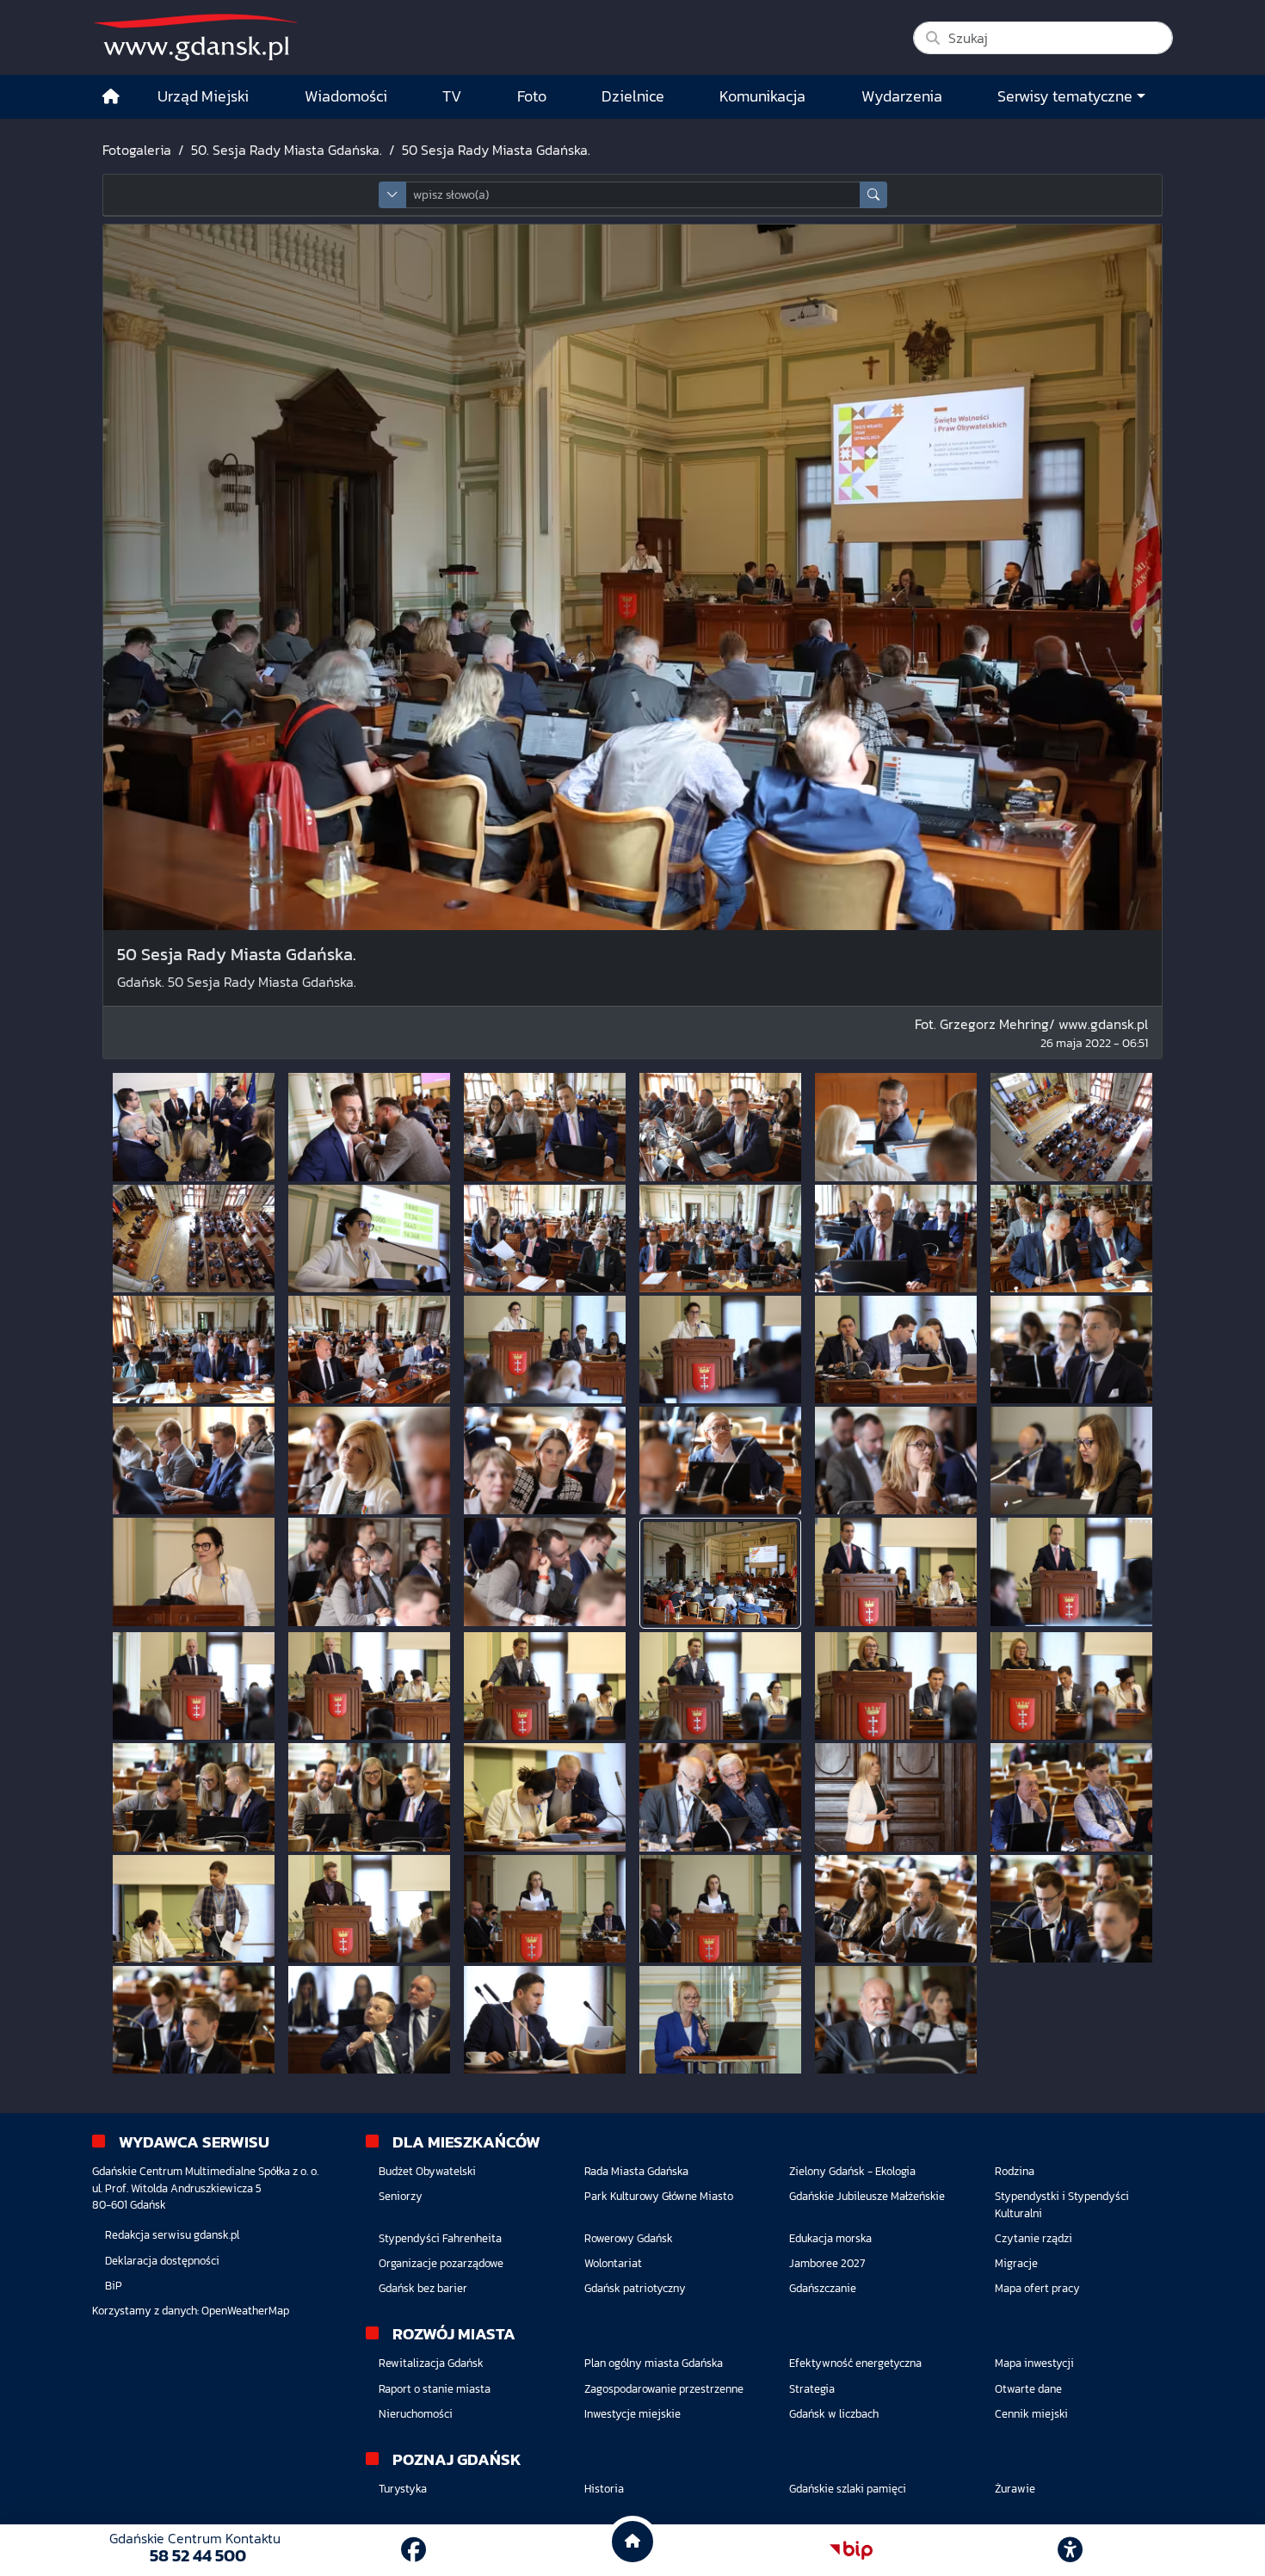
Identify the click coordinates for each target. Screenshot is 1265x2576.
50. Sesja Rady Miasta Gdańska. (287, 150)
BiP (114, 2286)
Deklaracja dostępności (162, 2261)
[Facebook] (413, 2550)
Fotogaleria (137, 150)
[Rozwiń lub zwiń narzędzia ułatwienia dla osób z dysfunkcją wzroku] (1071, 2550)
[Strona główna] (111, 97)
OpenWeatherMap (245, 2311)
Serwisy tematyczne (1065, 96)
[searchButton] (873, 195)
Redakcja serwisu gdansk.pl (172, 2235)
